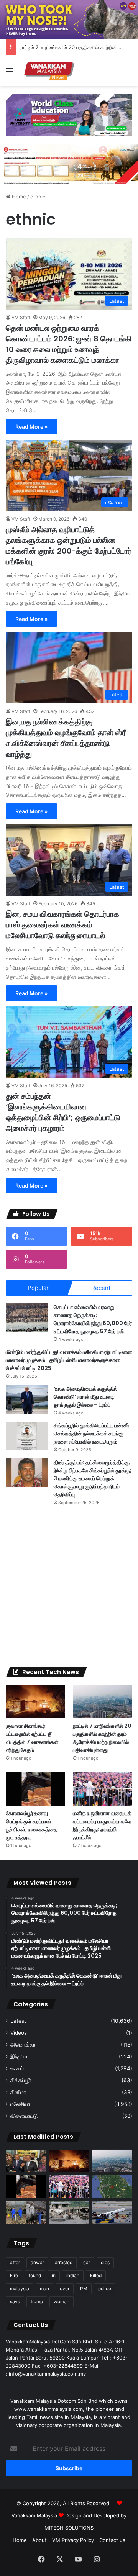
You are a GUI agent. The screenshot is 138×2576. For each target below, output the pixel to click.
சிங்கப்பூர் (21, 2080)
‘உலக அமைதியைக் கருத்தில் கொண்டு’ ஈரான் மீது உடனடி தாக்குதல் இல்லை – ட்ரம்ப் (85, 1397)
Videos (19, 2033)
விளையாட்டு (24, 2116)
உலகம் (17, 2068)
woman (62, 2302)
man (44, 2288)
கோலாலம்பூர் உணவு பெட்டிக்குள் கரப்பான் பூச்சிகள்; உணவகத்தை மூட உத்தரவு (32, 1825)
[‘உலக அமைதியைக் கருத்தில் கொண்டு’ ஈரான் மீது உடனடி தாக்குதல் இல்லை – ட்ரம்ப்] (27, 1399)
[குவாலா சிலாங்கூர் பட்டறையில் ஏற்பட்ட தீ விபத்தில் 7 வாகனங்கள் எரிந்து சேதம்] (35, 1702)
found (35, 2275)
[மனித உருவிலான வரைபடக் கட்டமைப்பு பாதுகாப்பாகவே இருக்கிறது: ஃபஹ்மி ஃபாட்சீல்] (103, 1789)
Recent (101, 1288)
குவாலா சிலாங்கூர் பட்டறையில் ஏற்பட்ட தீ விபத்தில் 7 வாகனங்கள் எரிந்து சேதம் (32, 1738)
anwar (37, 2262)
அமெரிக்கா (23, 2045)
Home (18, 197)
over (65, 2288)
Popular (38, 1288)
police (105, 2288)
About (39, 2540)
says (15, 2302)
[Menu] (10, 74)
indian (73, 2275)
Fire (14, 2275)
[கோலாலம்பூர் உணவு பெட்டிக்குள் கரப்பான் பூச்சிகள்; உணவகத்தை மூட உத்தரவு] (35, 1789)
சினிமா (18, 2092)
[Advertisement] (69, 1586)
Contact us (112, 2540)
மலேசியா (20, 2104)
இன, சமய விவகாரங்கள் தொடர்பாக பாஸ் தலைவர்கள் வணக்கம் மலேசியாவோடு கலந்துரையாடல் (62, 925)
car (87, 2262)
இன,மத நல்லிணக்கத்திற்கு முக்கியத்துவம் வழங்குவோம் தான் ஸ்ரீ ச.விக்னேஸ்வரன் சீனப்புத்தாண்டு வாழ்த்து (66, 738)
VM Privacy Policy (73, 2540)
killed (96, 2275)
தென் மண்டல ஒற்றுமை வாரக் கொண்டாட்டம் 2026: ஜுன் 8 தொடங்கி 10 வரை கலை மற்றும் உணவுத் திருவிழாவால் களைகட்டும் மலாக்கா (69, 344)
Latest (18, 2021)
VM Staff (21, 317)
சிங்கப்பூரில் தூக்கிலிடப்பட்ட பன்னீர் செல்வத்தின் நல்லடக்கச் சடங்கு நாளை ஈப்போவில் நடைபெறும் (91, 1434)
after (15, 2262)
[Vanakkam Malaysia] (50, 71)
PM (84, 2288)
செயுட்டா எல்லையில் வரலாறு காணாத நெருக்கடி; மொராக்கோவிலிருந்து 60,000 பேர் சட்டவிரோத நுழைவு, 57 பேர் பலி (93, 1319)
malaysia (20, 2288)
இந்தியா (20, 2057)
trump (37, 2302)
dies (105, 2262)
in (54, 2275)
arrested (64, 2262)
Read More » (31, 427)
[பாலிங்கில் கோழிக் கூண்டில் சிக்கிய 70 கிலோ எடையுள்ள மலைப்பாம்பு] (26, 2212)
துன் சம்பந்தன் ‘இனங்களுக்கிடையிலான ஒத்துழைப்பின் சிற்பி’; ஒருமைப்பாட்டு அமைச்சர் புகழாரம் (63, 1112)
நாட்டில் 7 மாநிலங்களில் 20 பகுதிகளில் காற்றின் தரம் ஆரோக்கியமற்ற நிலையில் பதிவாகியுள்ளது (102, 1738)
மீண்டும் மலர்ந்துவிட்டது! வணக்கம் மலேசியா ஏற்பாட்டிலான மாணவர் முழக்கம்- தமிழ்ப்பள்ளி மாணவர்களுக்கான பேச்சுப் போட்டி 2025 (69, 1360)
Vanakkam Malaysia (35, 2515)
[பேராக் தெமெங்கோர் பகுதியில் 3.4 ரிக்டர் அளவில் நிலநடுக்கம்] (112, 2187)
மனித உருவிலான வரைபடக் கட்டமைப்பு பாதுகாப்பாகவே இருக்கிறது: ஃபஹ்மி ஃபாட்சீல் (102, 1825)
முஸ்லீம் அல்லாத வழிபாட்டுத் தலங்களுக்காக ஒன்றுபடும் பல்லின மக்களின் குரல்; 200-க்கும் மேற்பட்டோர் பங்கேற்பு (69, 546)
